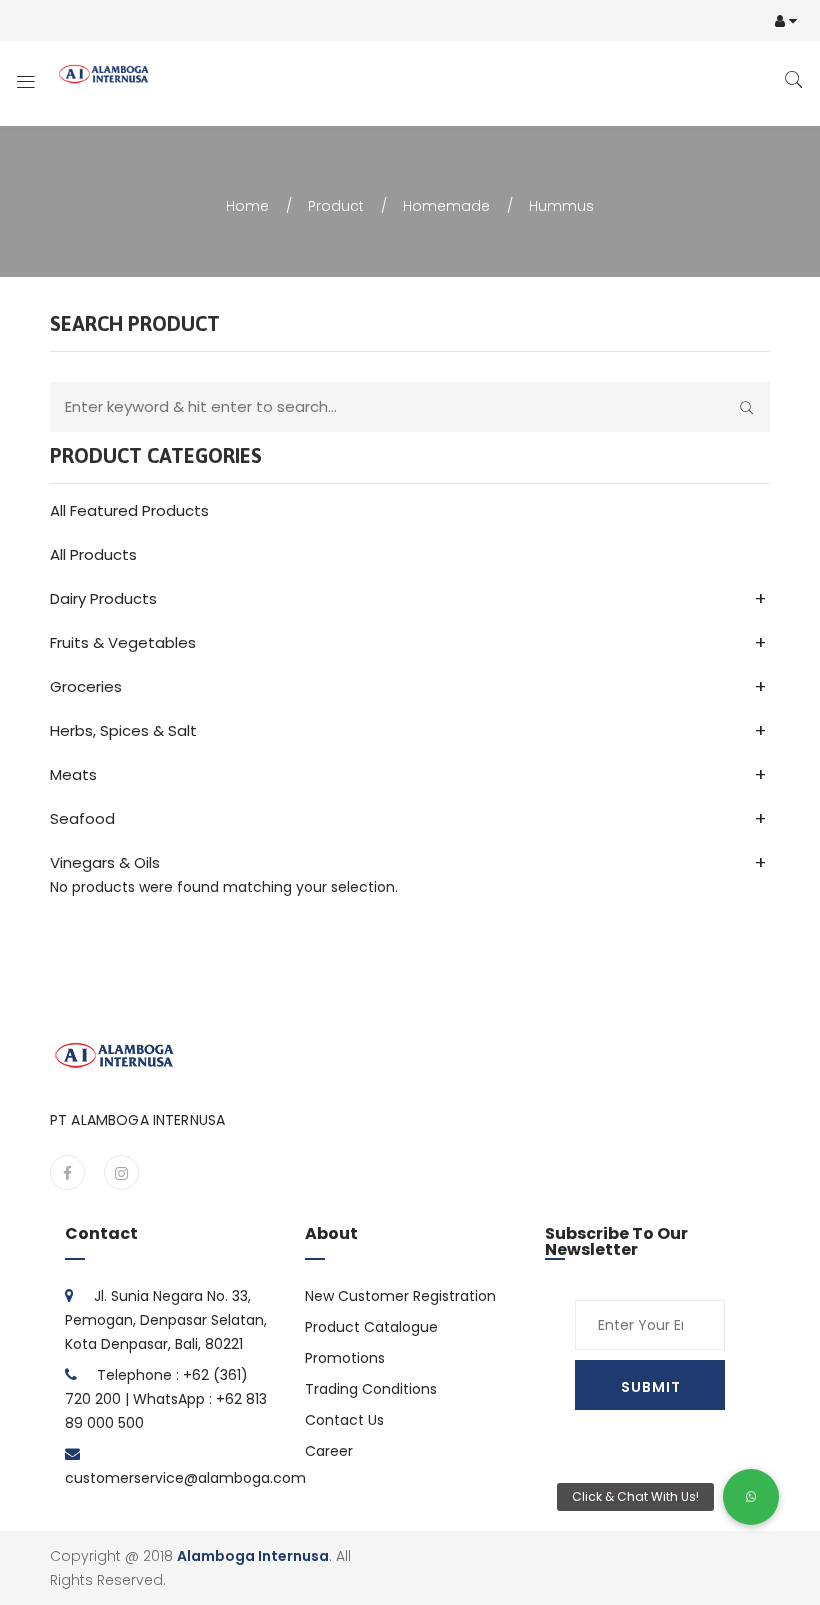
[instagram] (121, 1172)
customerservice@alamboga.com (185, 1478)
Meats (73, 774)
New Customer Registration (400, 1296)
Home (247, 206)
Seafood (82, 818)
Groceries (86, 686)
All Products (93, 554)
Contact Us (344, 1420)
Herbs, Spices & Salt (123, 730)
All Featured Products (129, 510)
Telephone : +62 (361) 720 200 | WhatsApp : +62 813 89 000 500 (166, 1399)
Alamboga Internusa (253, 1556)
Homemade (446, 206)
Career (329, 1451)
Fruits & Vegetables (123, 642)
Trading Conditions (371, 1389)
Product (336, 206)
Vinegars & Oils (105, 862)
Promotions (345, 1358)
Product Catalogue (371, 1327)
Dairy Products (103, 598)
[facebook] (67, 1172)
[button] (751, 1497)
